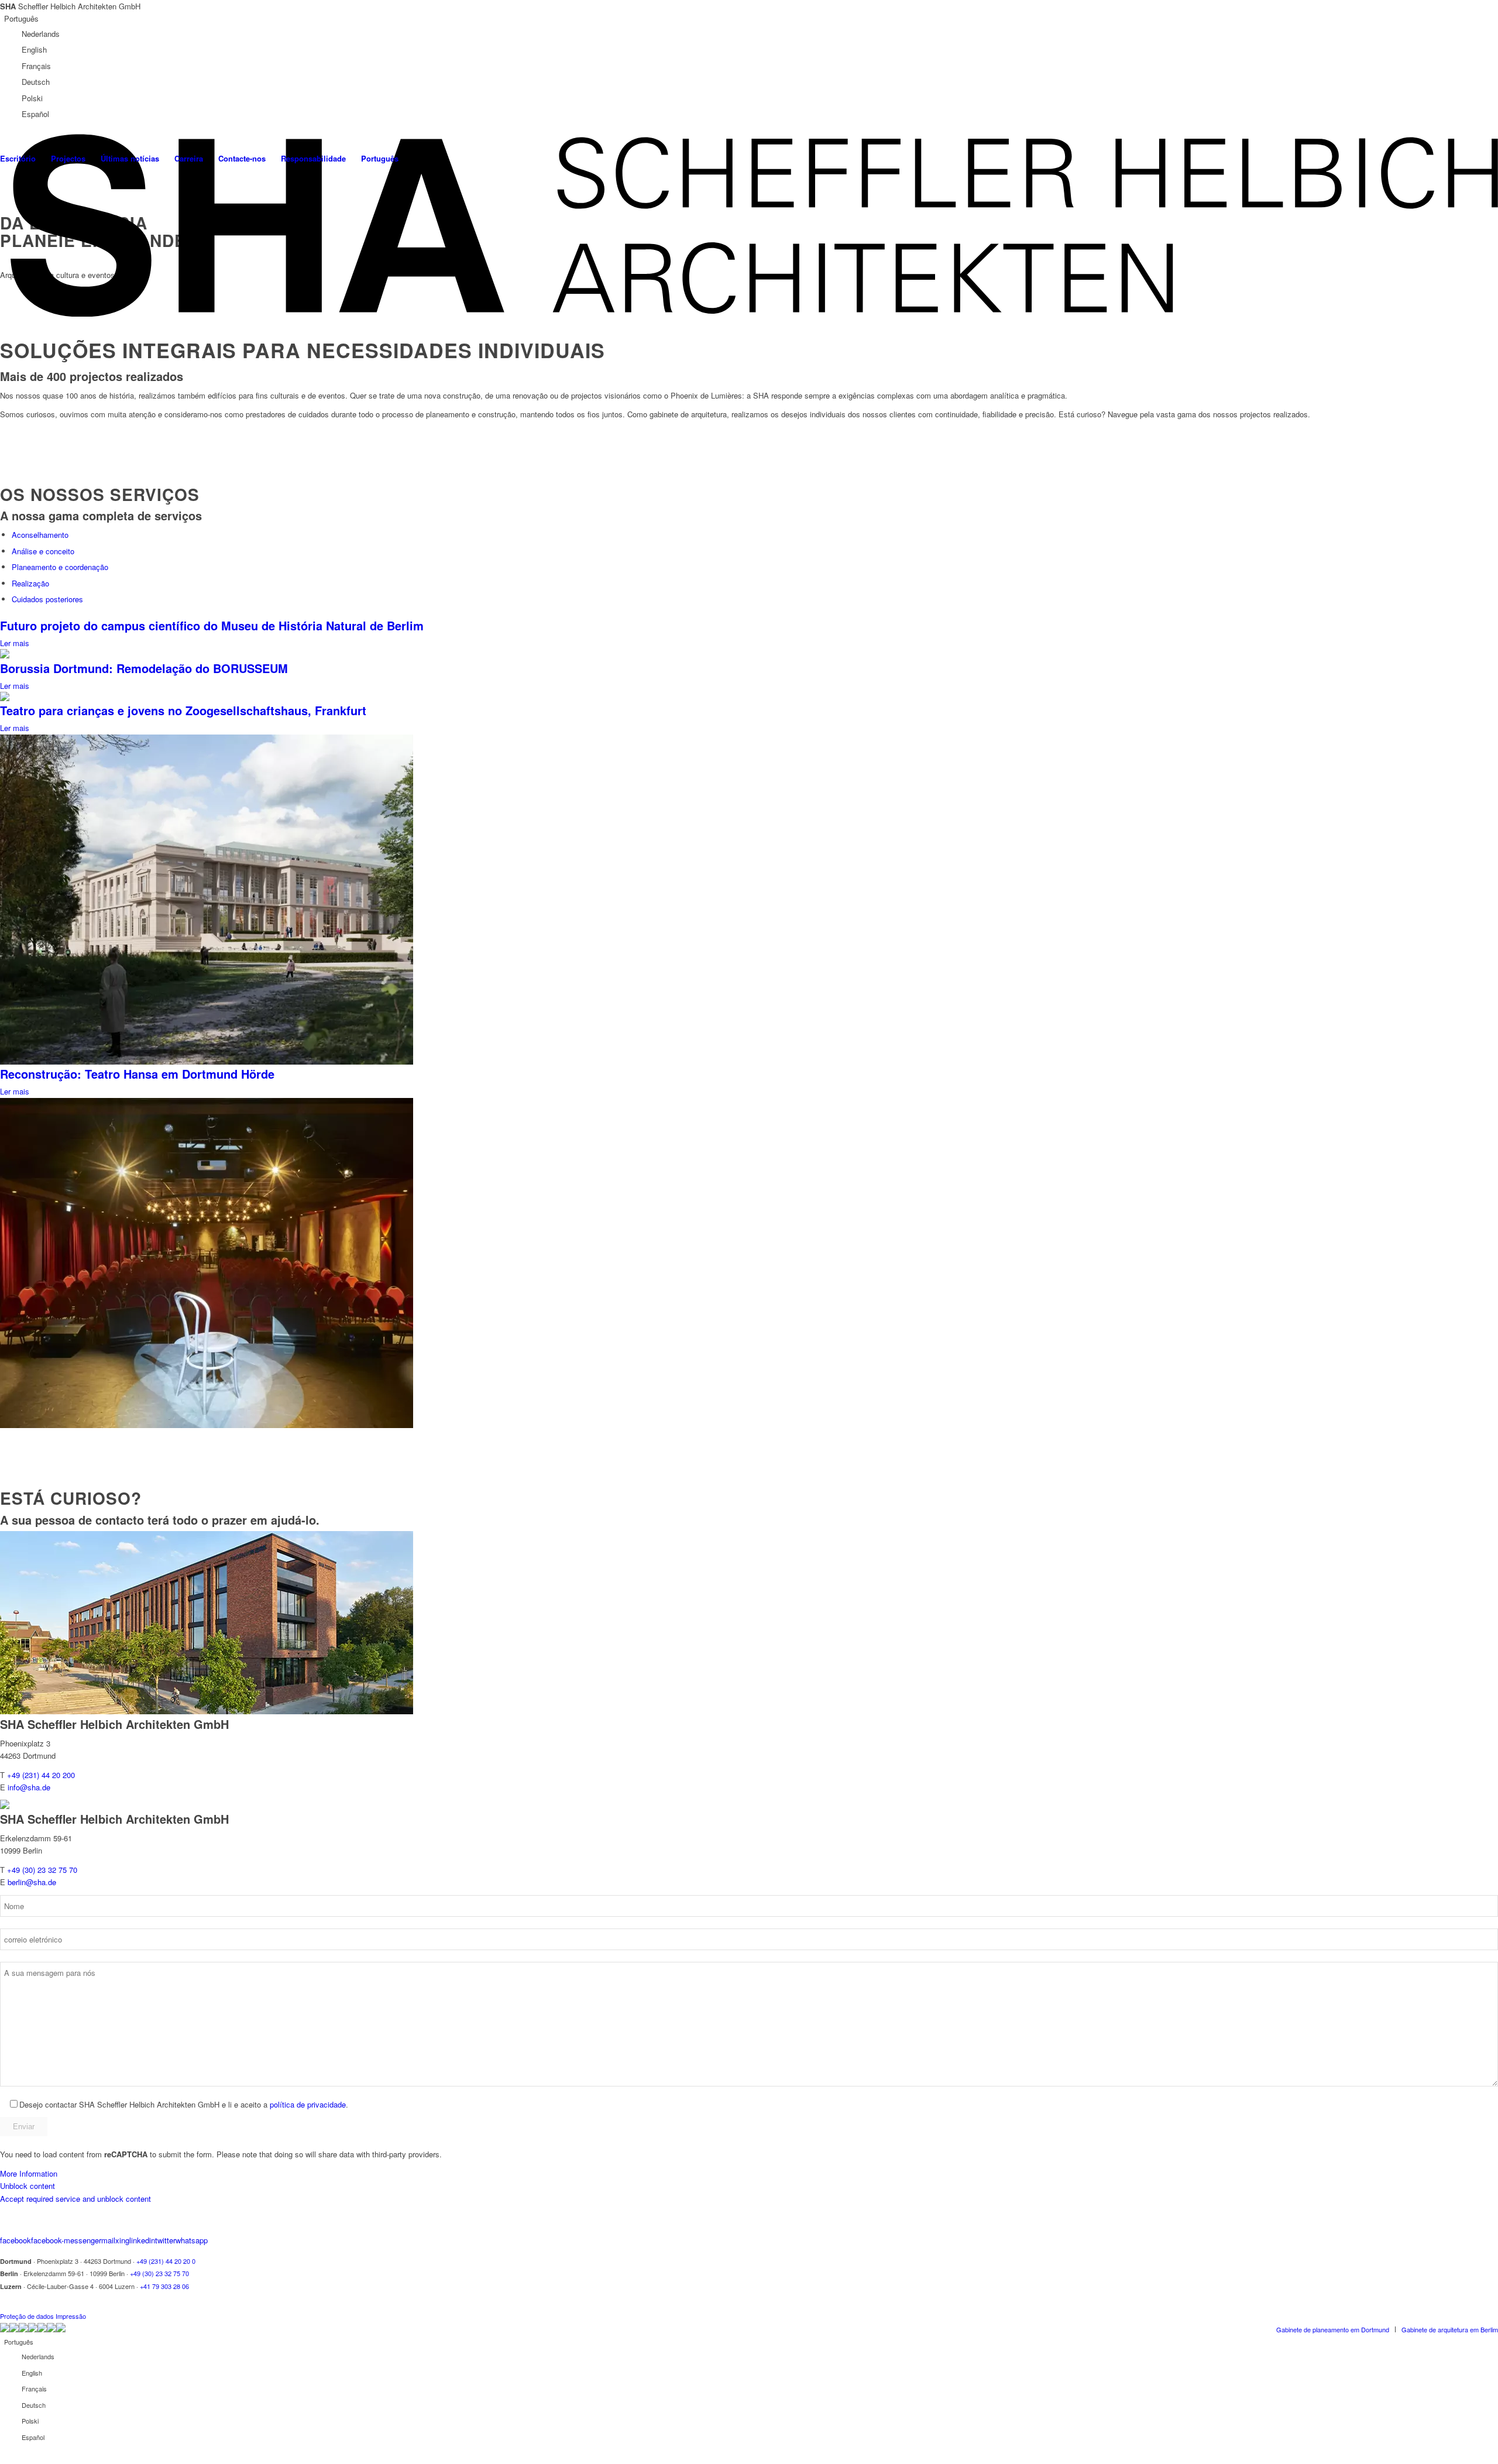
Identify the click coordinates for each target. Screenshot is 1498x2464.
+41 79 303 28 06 (164, 2286)
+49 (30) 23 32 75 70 (42, 1870)
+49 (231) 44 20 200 (41, 1775)
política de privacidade (308, 2104)
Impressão (71, 2316)
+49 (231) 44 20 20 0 (166, 2261)
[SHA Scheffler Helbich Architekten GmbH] (752, 225)
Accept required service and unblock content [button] (75, 2199)
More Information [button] (29, 2173)
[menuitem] (68, 159)
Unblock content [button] (28, 2186)
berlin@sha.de (32, 1882)
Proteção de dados (27, 2316)
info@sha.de (29, 1787)
